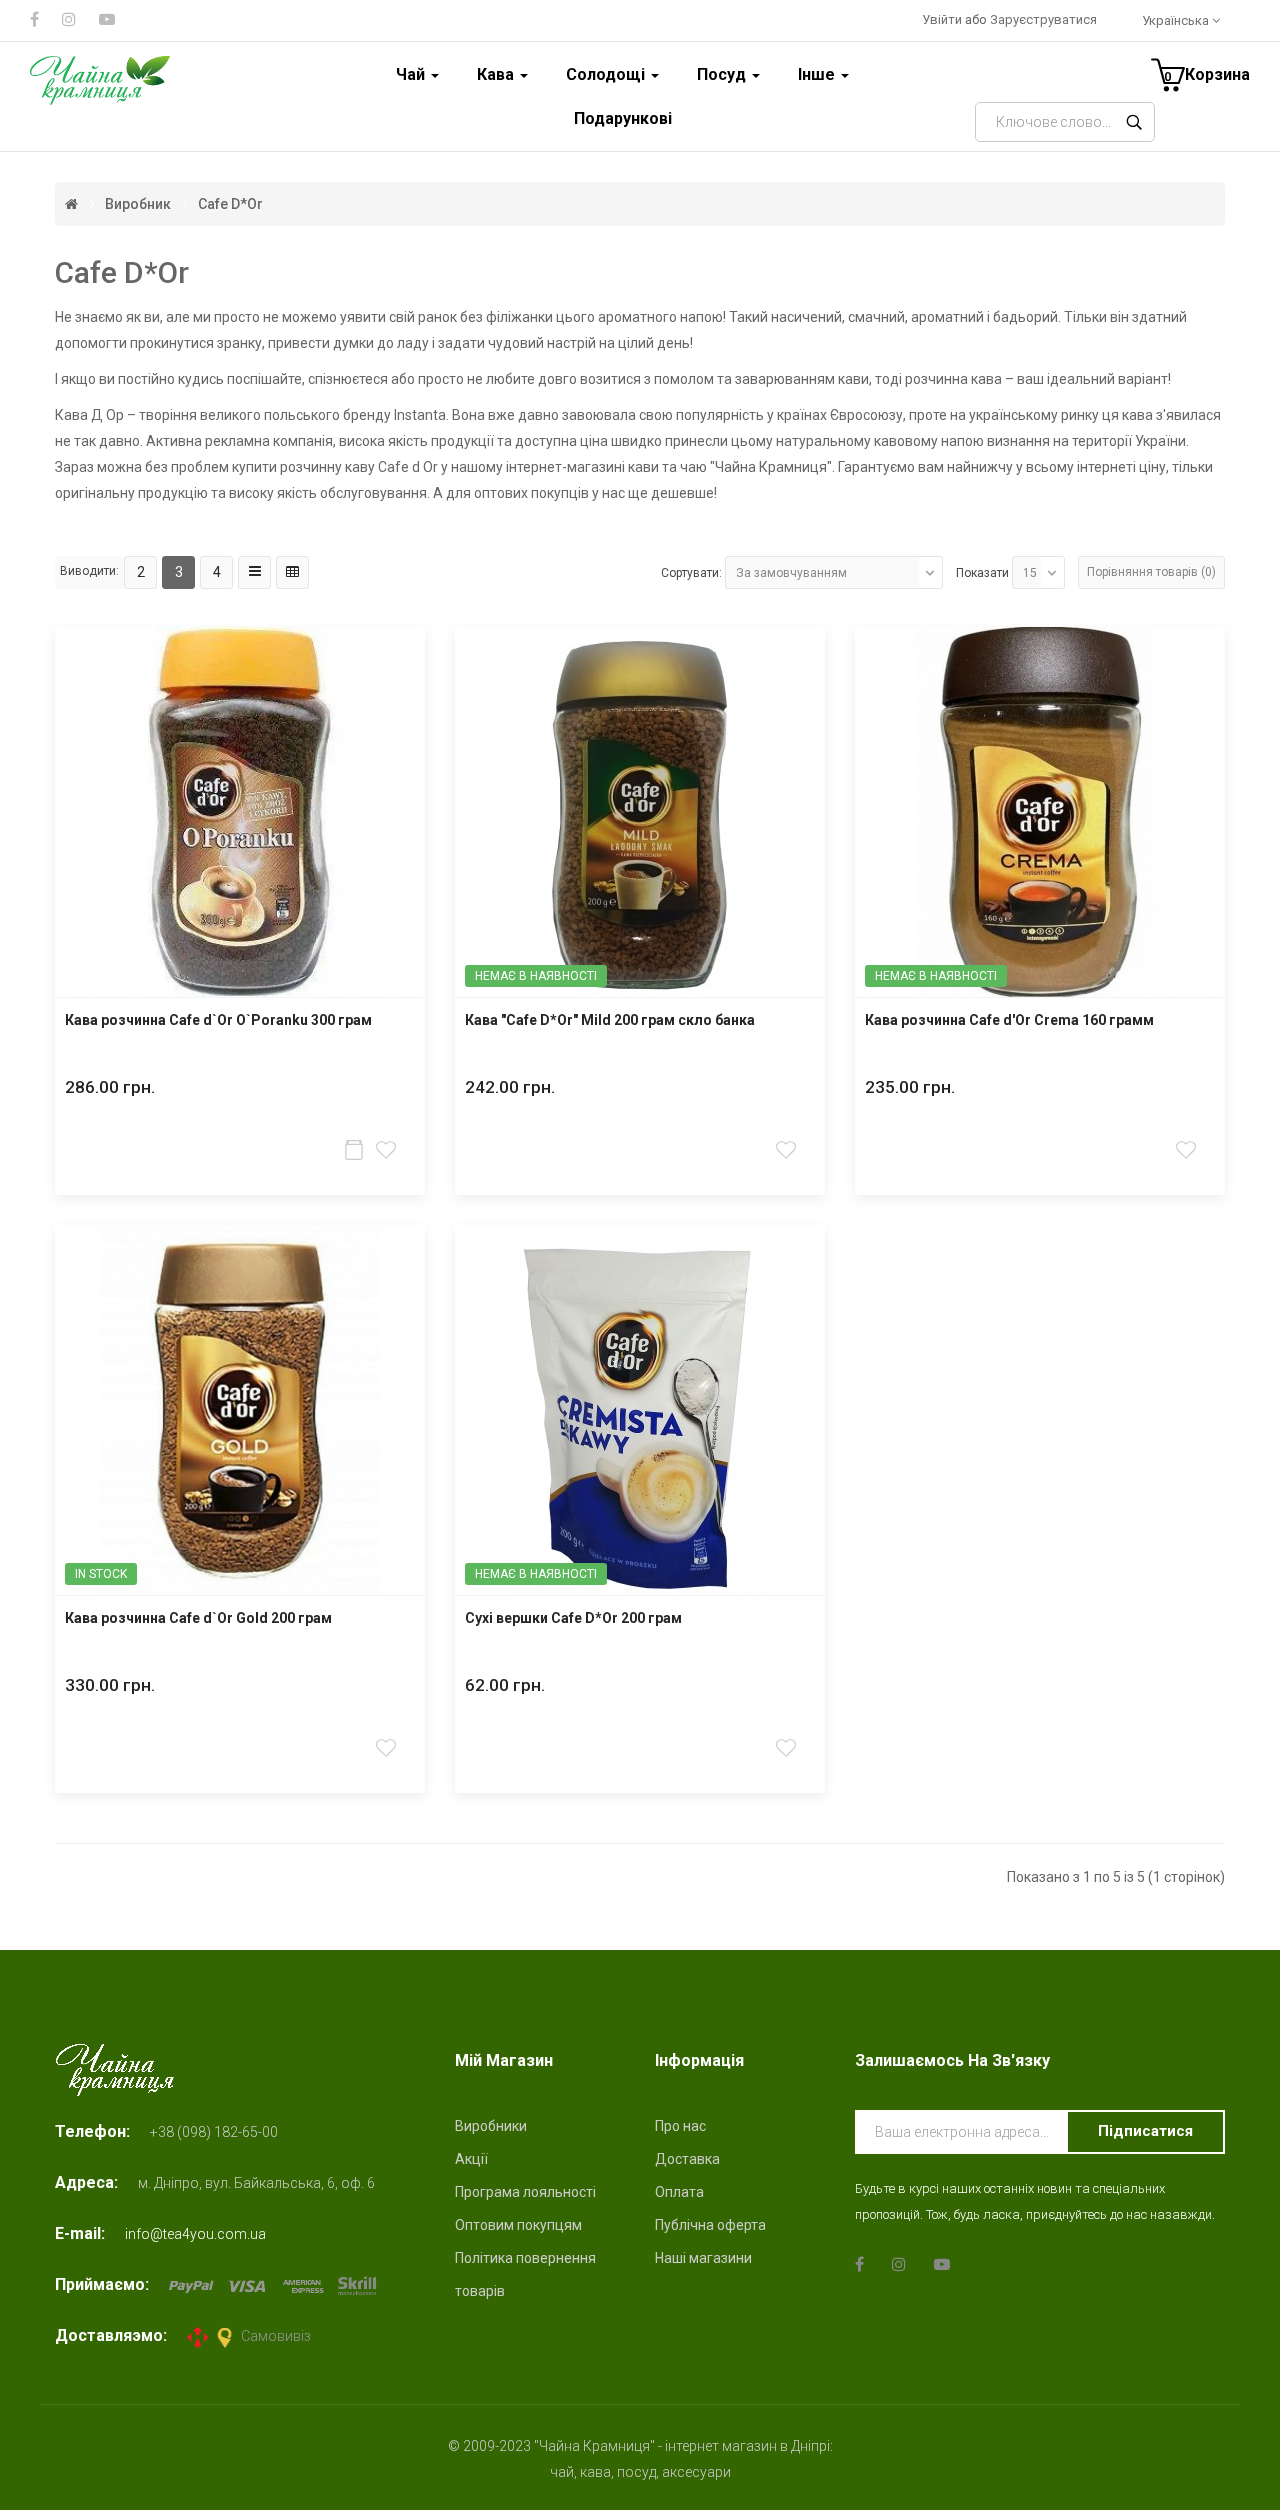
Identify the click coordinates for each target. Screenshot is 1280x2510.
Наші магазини (703, 2258)
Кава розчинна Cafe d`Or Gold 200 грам (198, 1618)
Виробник (138, 204)
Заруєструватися (1043, 19)
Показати (982, 573)
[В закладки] (388, 1149)
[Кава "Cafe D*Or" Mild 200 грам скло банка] (640, 812)
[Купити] (355, 1149)
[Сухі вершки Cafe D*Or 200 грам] (640, 1410)
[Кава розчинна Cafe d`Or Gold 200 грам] (240, 1410)
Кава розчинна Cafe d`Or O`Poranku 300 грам (218, 1020)
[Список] (254, 572)
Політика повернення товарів (525, 2274)
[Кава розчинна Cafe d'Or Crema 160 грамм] (1040, 812)
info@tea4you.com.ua (195, 2234)
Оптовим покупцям (518, 2225)
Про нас (680, 2126)
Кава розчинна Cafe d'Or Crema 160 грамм (1009, 1020)
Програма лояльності (525, 2192)
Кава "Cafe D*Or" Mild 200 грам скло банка (610, 1020)
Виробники (491, 2126)
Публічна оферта (710, 2225)
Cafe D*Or (230, 204)
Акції (471, 2159)
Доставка (687, 2159)
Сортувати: (691, 573)
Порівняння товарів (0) (1151, 572)
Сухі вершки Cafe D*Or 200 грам (573, 1618)
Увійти (943, 19)
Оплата (679, 2192)
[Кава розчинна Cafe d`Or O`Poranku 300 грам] (240, 812)
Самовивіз (276, 2336)
